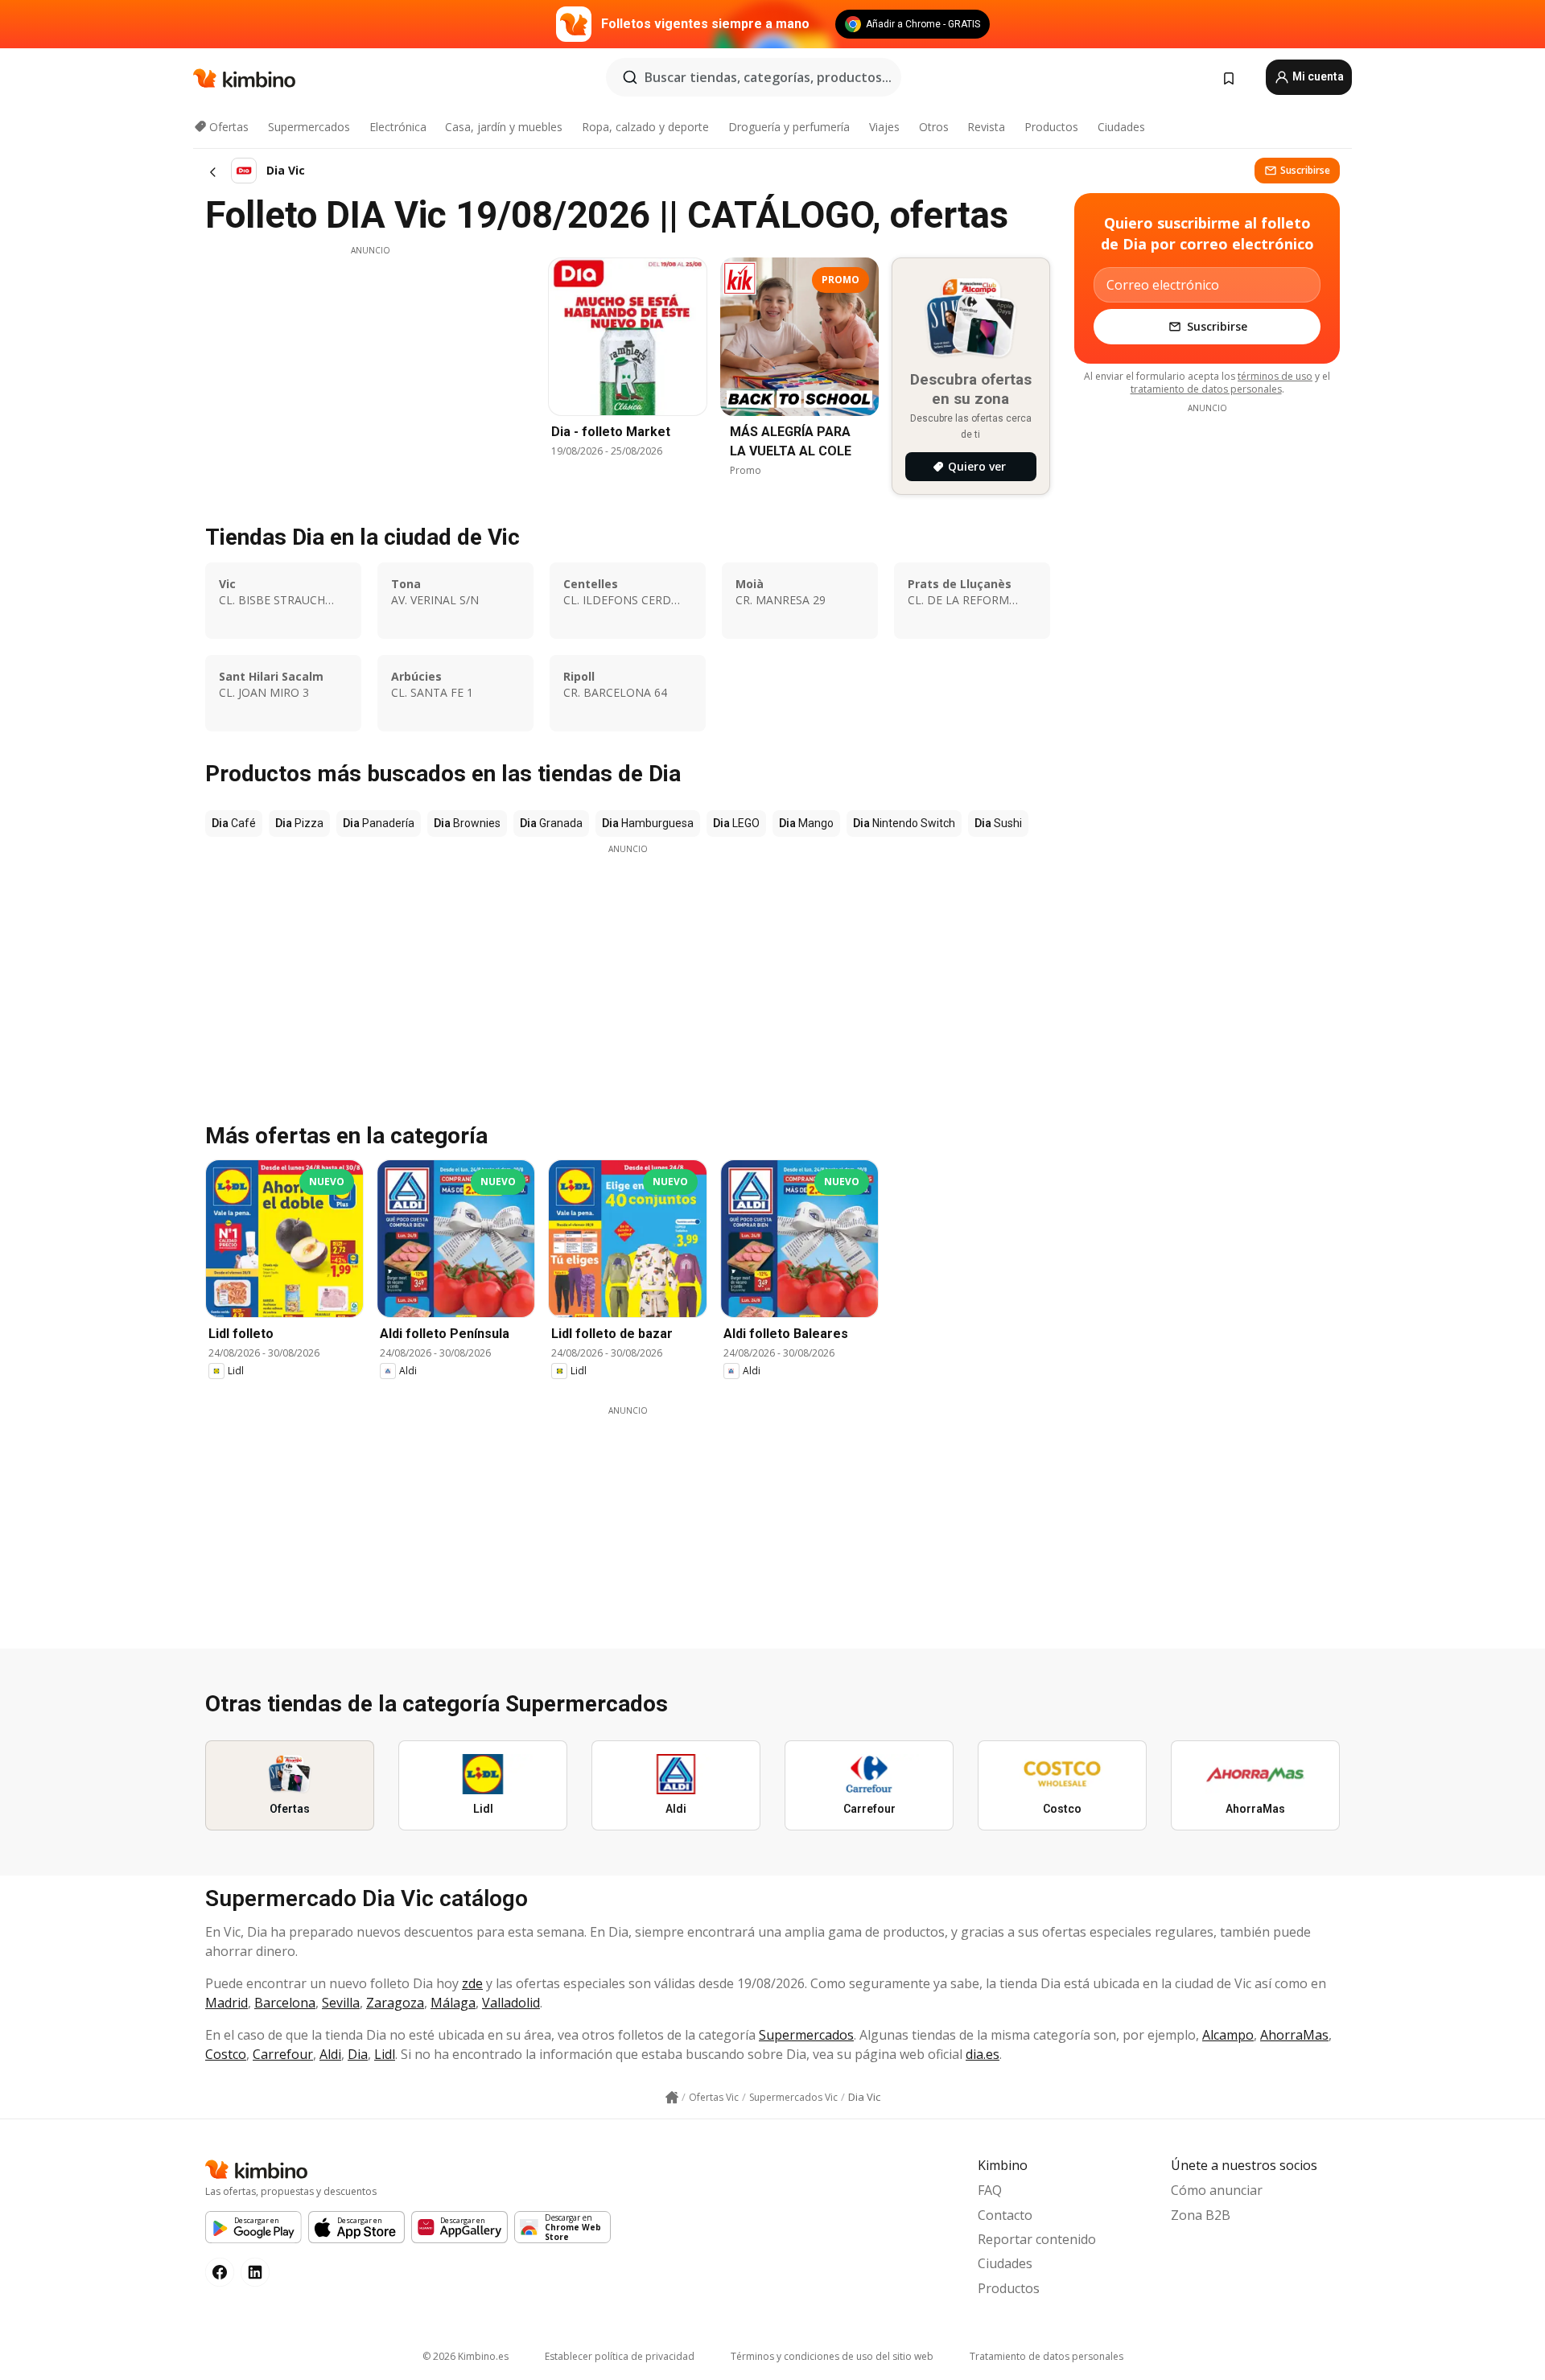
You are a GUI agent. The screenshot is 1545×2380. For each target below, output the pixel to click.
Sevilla (341, 2003)
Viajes (884, 127)
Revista (986, 127)
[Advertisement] (370, 369)
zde (472, 1983)
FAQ (990, 2190)
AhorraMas (1294, 2035)
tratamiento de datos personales (1206, 389)
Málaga (453, 2003)
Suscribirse (1305, 170)
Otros (934, 127)
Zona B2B (1201, 2215)
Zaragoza (395, 2003)
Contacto (1005, 2215)
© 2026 (466, 2356)
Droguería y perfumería (789, 127)
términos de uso (1275, 376)
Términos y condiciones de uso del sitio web (832, 2356)
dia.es (983, 2054)
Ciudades (1121, 127)
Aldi (330, 2054)
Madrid (227, 2003)
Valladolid (511, 2003)
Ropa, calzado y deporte (645, 127)
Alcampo (1228, 2035)
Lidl (385, 2054)
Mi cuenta (1317, 76)
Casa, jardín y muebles (504, 127)
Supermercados (309, 127)
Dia (358, 2054)
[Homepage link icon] (672, 2098)
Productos (1051, 127)
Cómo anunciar (1217, 2190)
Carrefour (283, 2054)
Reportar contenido (1037, 2239)
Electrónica (398, 127)
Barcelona (285, 2003)
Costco (226, 2054)
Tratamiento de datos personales (1046, 2356)
